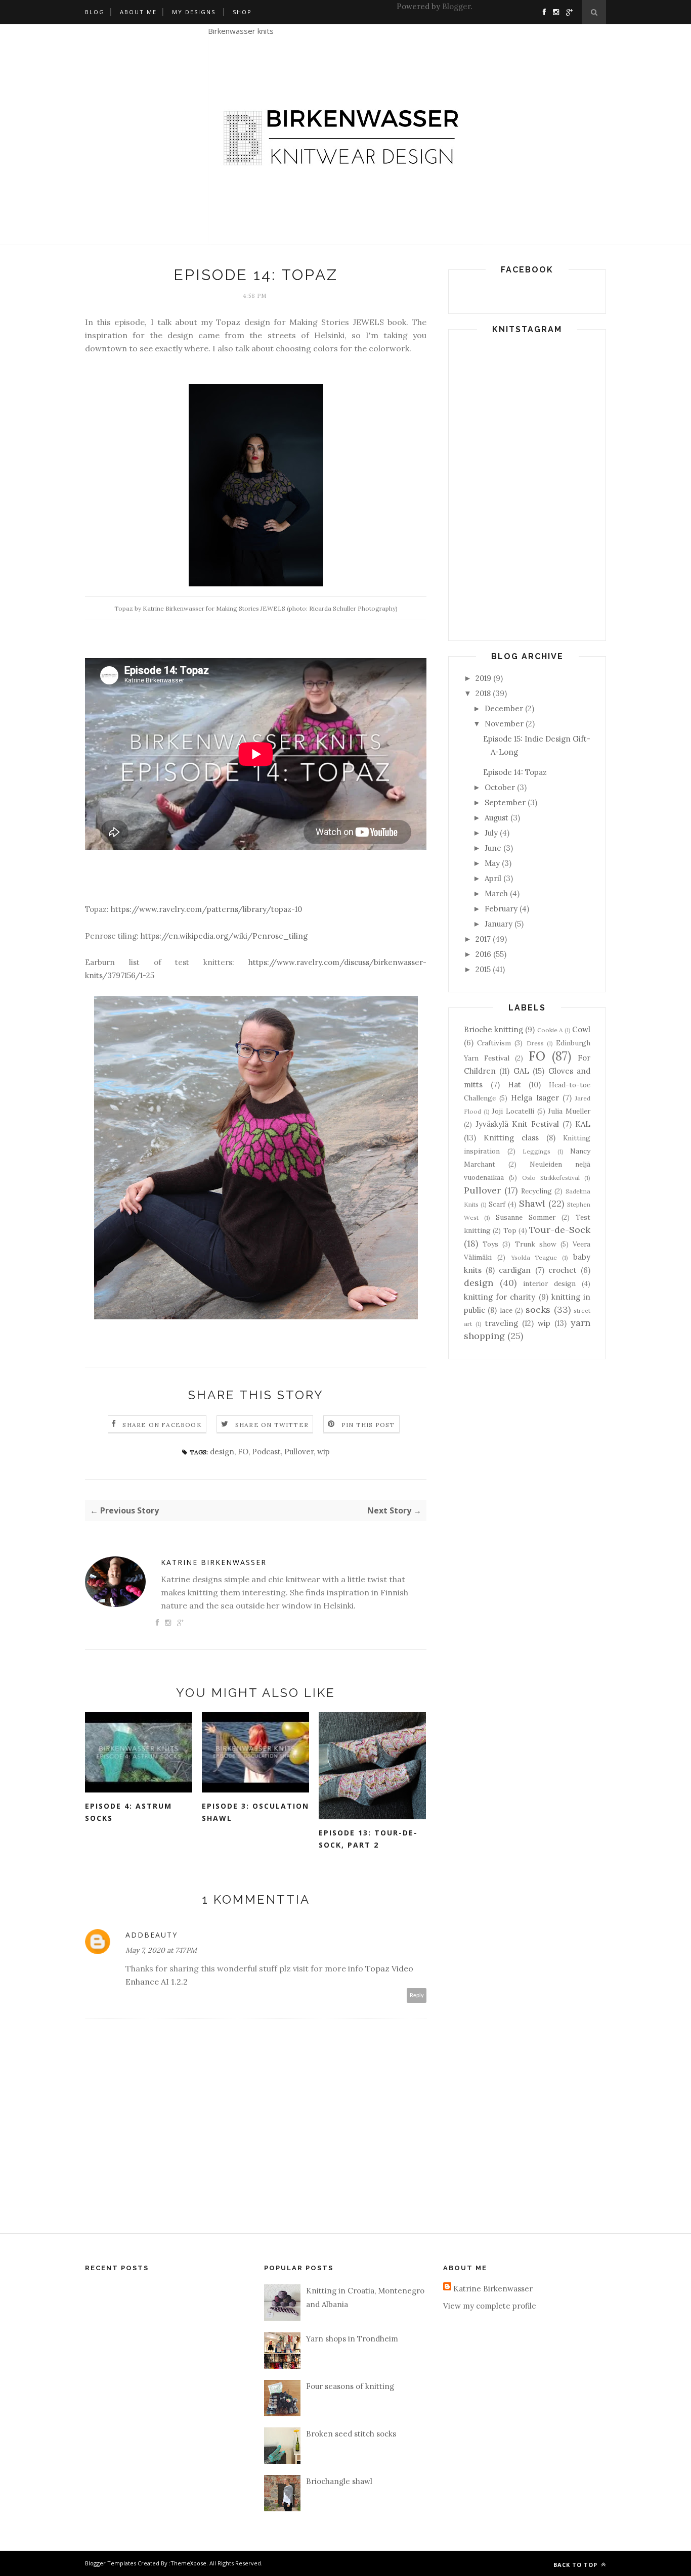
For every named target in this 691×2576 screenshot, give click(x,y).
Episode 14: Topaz (515, 772)
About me (138, 12)
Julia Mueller (569, 1111)
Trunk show (536, 1244)
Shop (242, 12)
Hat (514, 1085)
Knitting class (511, 1138)
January (499, 924)
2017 (483, 939)
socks (538, 1309)
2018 (483, 693)
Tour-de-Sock (560, 1230)
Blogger (456, 6)
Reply (417, 1995)
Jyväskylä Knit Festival (517, 1124)
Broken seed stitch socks (351, 2434)
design (222, 1452)
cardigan (515, 1270)
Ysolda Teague (534, 1257)
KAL (583, 1124)
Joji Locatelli (513, 1111)
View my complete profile (490, 2306)
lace (506, 1310)
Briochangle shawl (339, 2481)
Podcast (266, 1452)
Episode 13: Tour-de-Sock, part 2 (368, 1839)
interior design (549, 1283)
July (491, 833)
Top (510, 1230)
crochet (563, 1270)
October (500, 787)
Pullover (299, 1452)
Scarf (497, 1204)
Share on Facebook (162, 1425)
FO (243, 1452)
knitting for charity (500, 1297)
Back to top (576, 2565)
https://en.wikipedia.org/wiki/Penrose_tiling (224, 936)
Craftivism (494, 1043)
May (492, 863)
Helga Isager (535, 1098)
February (501, 909)
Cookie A (550, 1030)
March (496, 893)
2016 (483, 954)
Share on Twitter (272, 1425)
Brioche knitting (493, 1029)
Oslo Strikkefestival (551, 1178)
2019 (483, 678)
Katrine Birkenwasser (214, 1562)
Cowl (581, 1029)
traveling (502, 1323)
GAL (521, 1071)
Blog (95, 12)
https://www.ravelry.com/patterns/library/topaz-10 (206, 909)
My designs (194, 12)
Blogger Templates (111, 2563)
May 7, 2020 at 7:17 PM (161, 1950)
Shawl (532, 1203)
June (493, 848)
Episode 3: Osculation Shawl (255, 1812)
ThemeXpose (188, 2563)
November (504, 724)
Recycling (536, 1191)
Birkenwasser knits (241, 31)
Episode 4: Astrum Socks (128, 1812)
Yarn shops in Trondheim (352, 2339)
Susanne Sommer (526, 1217)
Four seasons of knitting (350, 2386)
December (504, 708)
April (493, 878)
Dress (535, 1043)
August (496, 818)
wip (323, 1452)
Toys (490, 1244)
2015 (483, 969)
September (505, 802)
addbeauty (152, 1935)
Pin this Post (368, 1425)
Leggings (536, 1151)
